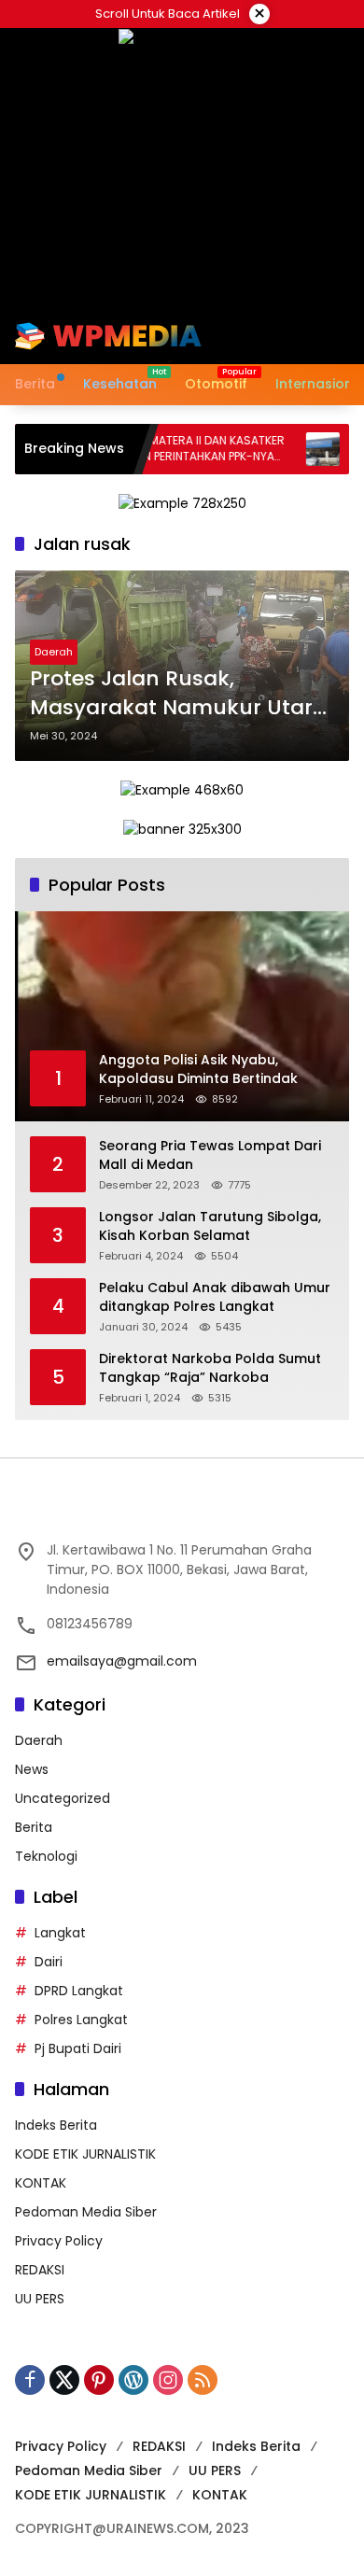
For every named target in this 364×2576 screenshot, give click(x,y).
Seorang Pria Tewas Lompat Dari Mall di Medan (210, 1155)
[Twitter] (64, 2380)
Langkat (60, 1933)
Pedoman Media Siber (86, 2212)
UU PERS (40, 2299)
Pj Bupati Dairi (78, 2048)
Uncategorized (63, 1798)
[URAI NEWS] (108, 335)
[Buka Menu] (306, 336)
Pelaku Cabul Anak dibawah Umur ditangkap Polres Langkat (215, 1297)
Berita (34, 1827)
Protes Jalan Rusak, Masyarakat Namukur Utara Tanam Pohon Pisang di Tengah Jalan (178, 694)
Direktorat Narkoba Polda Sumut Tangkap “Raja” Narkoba (210, 1368)
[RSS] (203, 2380)
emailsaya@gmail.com (122, 1661)
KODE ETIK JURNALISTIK (85, 2154)
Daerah (54, 652)
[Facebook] (30, 2380)
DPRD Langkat (79, 1991)
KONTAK (41, 2183)
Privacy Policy (59, 2241)
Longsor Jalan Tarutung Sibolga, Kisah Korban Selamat (210, 1226)
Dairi (49, 1962)
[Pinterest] (99, 2380)
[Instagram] (168, 2380)
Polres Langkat (81, 2020)
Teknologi (46, 1856)
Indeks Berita (56, 2125)
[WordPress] (133, 2380)
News (32, 1769)
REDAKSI (40, 2270)
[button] (274, 336)
